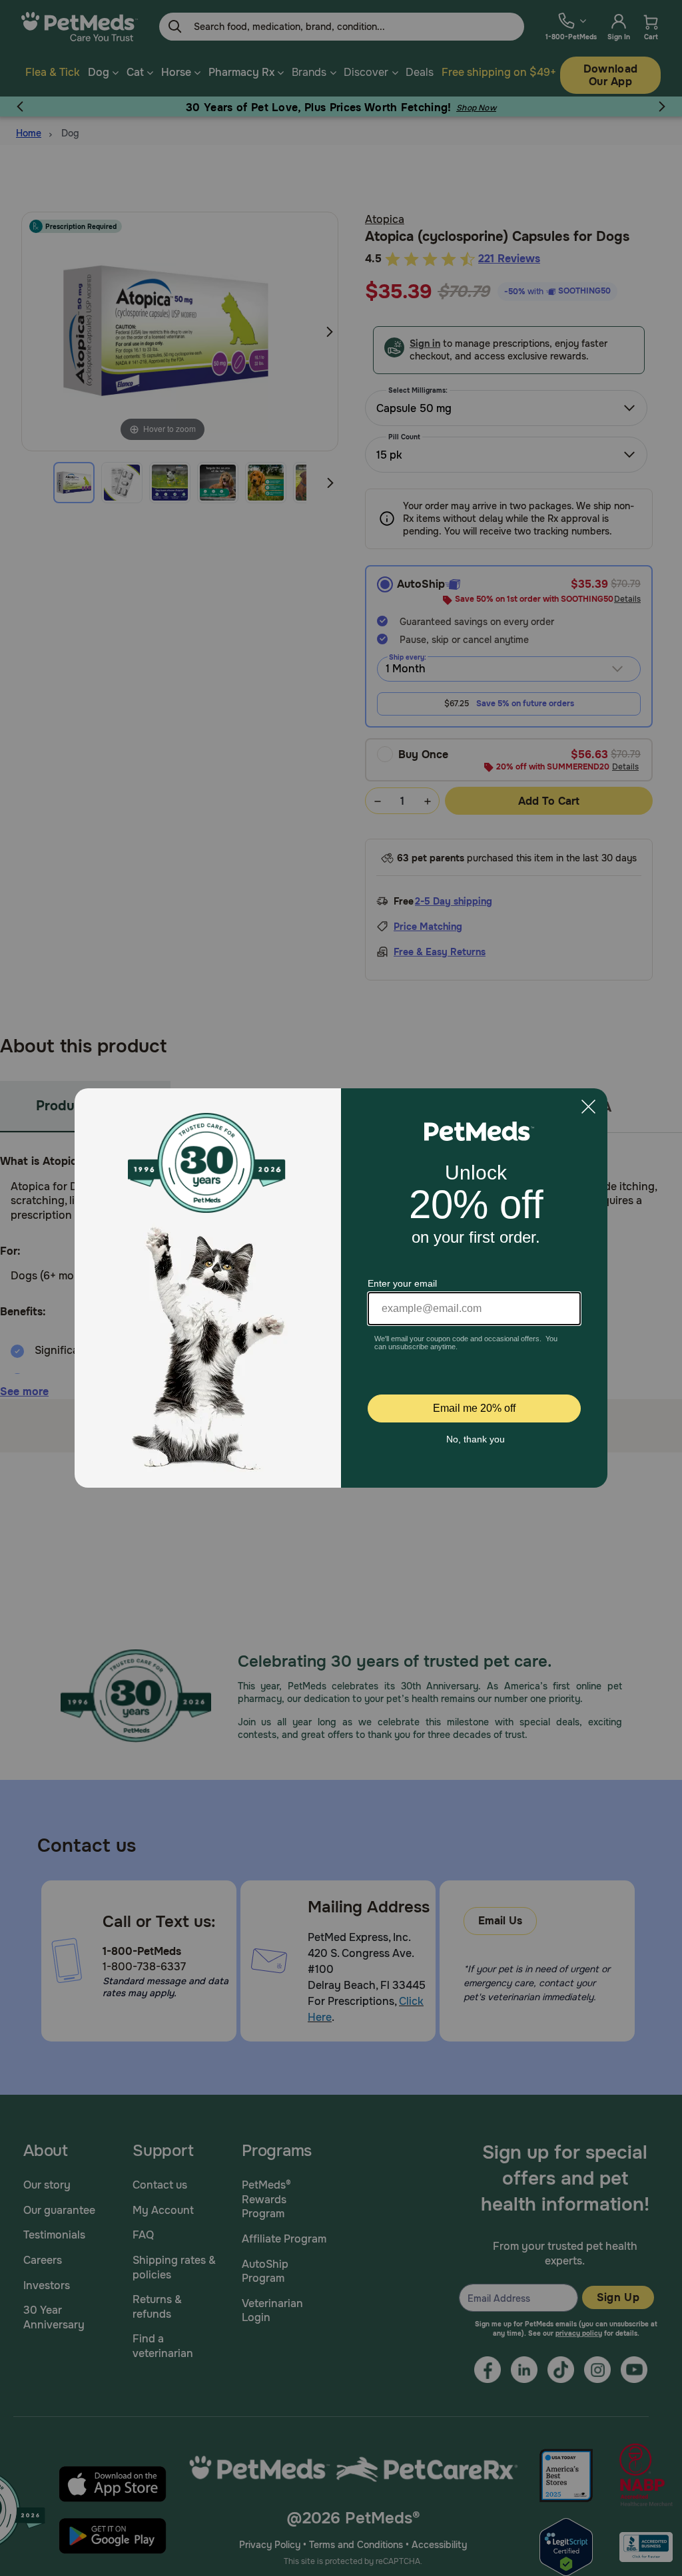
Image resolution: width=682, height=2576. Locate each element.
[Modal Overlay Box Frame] (341, 1288)
